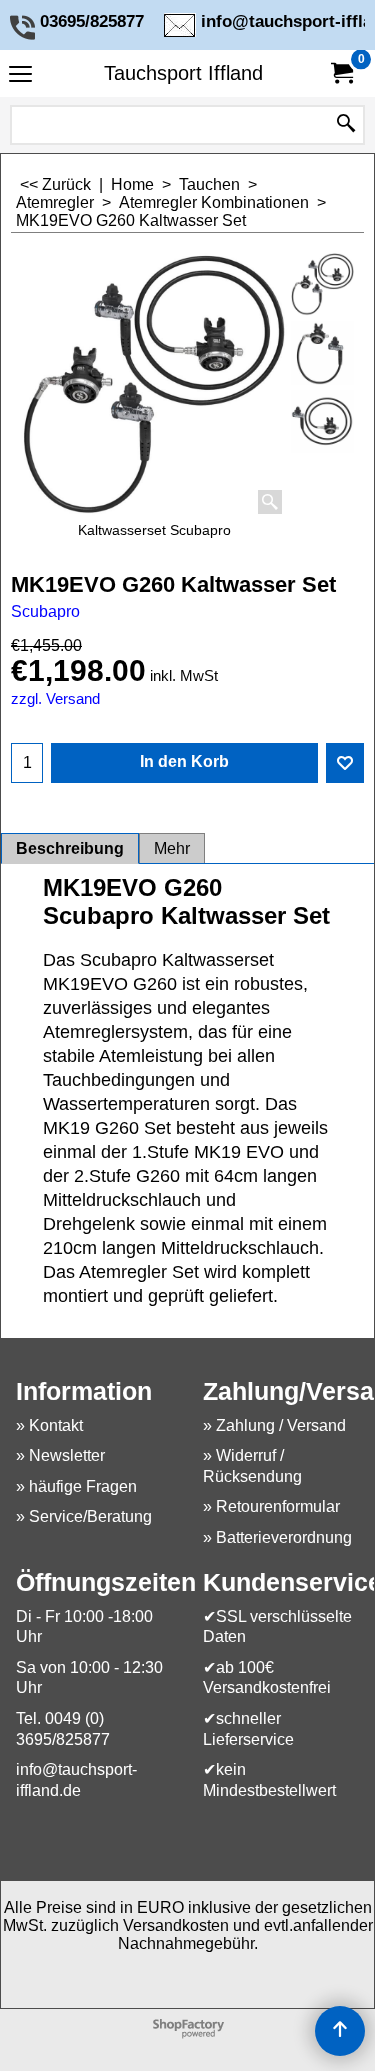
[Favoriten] (345, 763)
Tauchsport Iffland (183, 73)
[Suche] (346, 125)
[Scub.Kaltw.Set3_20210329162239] (322, 421)
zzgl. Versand (55, 699)
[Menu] (20, 75)
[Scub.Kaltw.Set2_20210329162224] (322, 352)
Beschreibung (70, 848)
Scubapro (45, 611)
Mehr (172, 848)
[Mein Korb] (341, 73)
